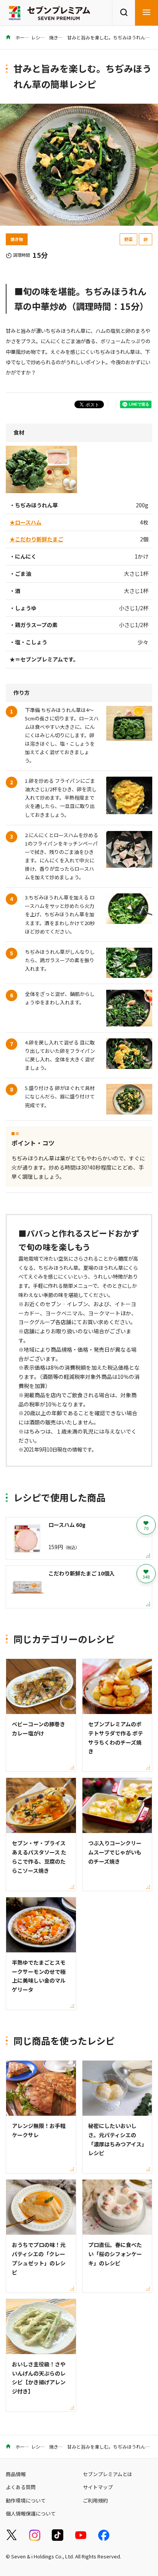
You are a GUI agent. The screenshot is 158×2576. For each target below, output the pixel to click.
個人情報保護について (31, 2513)
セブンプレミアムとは (108, 2474)
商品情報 (16, 2474)
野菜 (128, 239)
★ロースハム (26, 522)
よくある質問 (21, 2487)
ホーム (22, 37)
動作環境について (26, 2500)
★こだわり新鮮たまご (36, 539)
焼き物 (56, 37)
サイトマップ (98, 2487)
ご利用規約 (95, 2500)
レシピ (38, 37)
